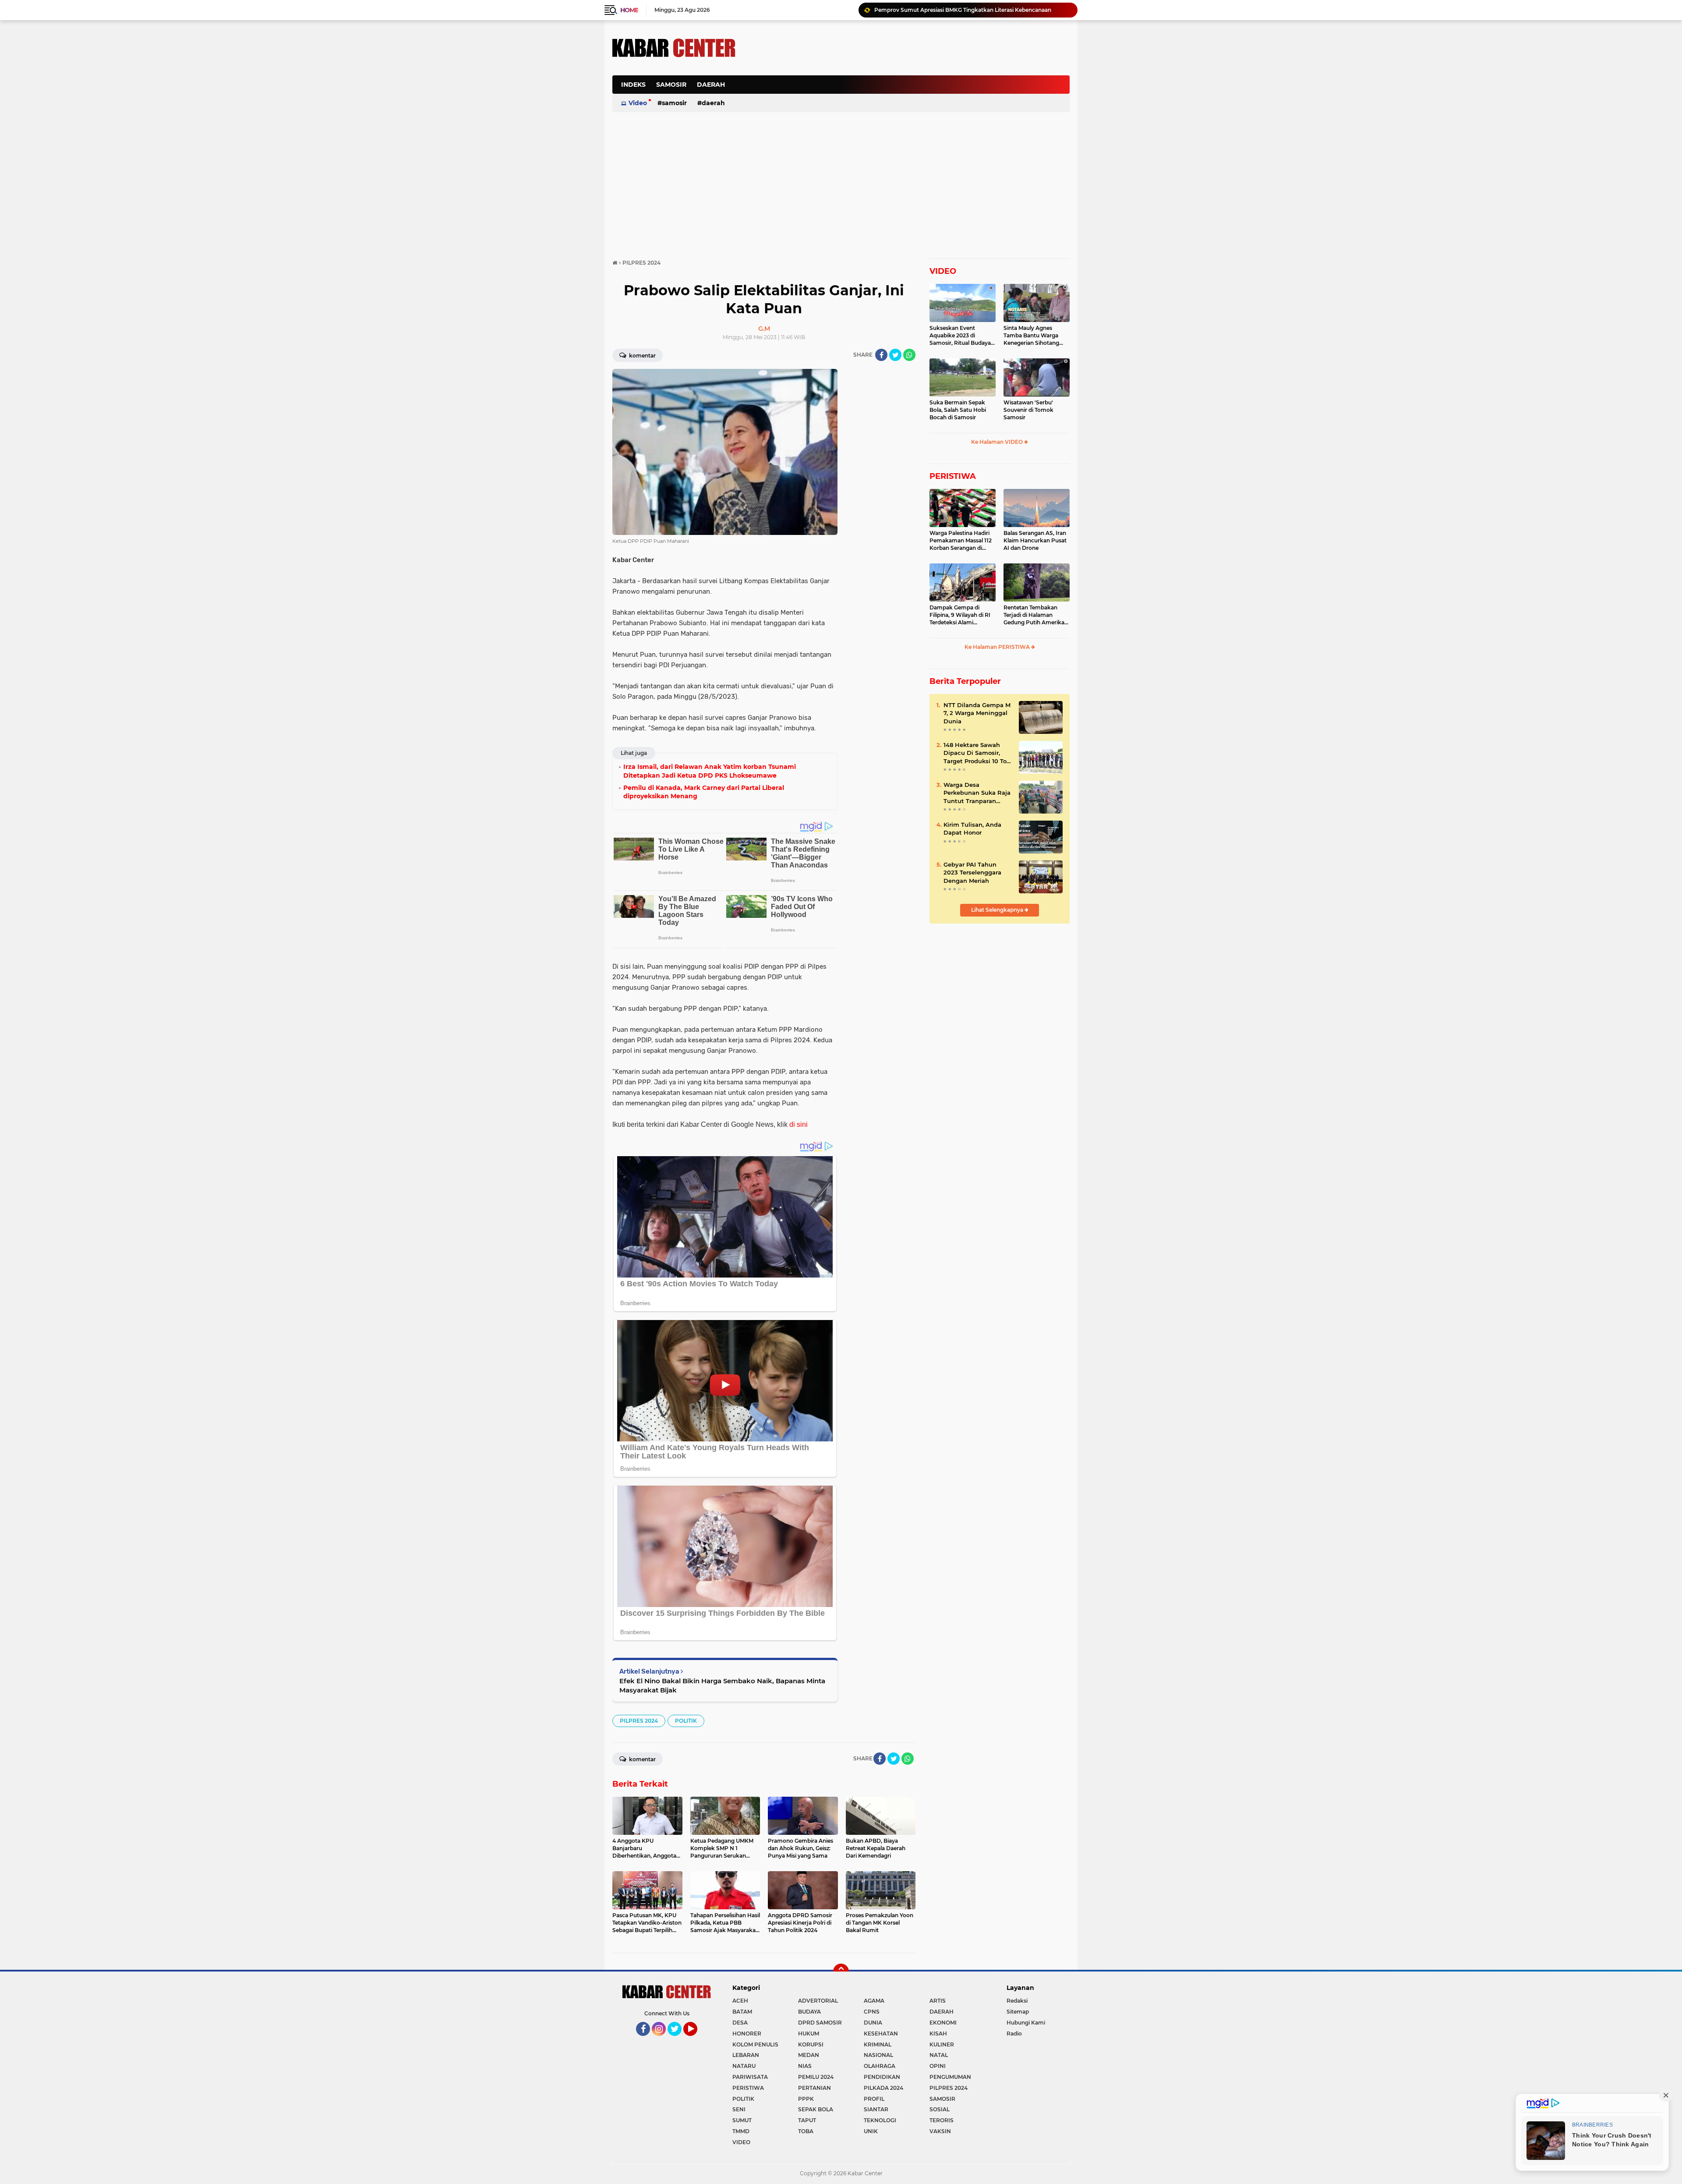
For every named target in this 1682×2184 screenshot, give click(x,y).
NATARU (744, 2066)
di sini (799, 1124)
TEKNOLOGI (880, 2120)
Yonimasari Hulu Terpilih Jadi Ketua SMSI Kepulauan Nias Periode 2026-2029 (972, 10)
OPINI (938, 2066)
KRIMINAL (878, 2044)
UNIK (871, 2131)
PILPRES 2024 (639, 1721)
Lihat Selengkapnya (998, 910)
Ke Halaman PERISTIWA (998, 647)
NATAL (939, 2055)
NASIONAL (878, 2055)
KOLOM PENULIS (755, 2044)
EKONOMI (943, 2023)
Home (629, 10)
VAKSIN (940, 2131)
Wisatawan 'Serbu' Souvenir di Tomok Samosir (1028, 410)
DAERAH (711, 85)
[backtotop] (841, 1972)
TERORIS (942, 2120)
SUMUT (742, 2120)
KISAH (938, 2034)
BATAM (742, 2012)
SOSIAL (940, 2109)
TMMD (741, 2131)
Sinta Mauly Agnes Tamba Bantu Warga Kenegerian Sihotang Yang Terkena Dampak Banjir (1034, 336)
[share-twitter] (895, 355)
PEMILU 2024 (816, 2077)
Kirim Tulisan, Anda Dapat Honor (972, 828)
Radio (1014, 2034)
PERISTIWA (953, 476)
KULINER (942, 2044)
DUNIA (873, 2023)
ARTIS (938, 2001)
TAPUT (807, 2120)
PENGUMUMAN (950, 2077)
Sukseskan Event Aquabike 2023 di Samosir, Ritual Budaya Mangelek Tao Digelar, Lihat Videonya (960, 336)
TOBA (806, 2131)
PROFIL (874, 2099)
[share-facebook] (881, 355)
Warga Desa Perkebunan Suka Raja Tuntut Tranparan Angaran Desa (977, 793)
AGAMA (874, 2001)
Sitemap (1018, 2012)
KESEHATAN (881, 2034)
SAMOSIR (671, 85)
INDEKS (633, 85)
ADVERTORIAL (818, 2001)
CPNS (872, 2012)
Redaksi (1017, 2001)
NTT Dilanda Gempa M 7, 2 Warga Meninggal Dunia (977, 713)
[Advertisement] (910, 89)
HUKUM (809, 2034)
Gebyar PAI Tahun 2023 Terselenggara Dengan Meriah (972, 872)
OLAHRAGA (880, 2066)
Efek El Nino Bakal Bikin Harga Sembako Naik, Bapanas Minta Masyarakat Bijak (722, 1685)
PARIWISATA (750, 2077)
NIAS (805, 2066)
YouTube (696, 2040)
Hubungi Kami (1026, 2023)
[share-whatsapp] (909, 355)
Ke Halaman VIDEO (998, 442)
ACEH (740, 2001)
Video (638, 103)
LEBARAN (746, 2055)
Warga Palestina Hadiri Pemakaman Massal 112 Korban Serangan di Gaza (961, 541)
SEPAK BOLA (816, 2109)
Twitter (678, 2040)
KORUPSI (811, 2044)
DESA (740, 2023)
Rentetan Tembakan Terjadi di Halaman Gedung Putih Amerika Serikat (1034, 615)
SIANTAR (876, 2109)
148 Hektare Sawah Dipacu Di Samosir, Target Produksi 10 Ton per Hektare (977, 753)
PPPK (806, 2099)
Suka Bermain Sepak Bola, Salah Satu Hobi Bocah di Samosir (958, 410)
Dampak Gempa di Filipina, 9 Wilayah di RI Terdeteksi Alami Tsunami (960, 615)
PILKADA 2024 (883, 2088)
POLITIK (686, 1721)
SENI (739, 2109)
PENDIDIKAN (882, 2077)
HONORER (747, 2034)
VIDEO (943, 271)
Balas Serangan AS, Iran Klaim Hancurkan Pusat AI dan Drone (1035, 540)
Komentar (642, 356)
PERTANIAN (814, 2088)
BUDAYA (809, 2012)
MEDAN (809, 2055)
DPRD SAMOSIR (820, 2023)
